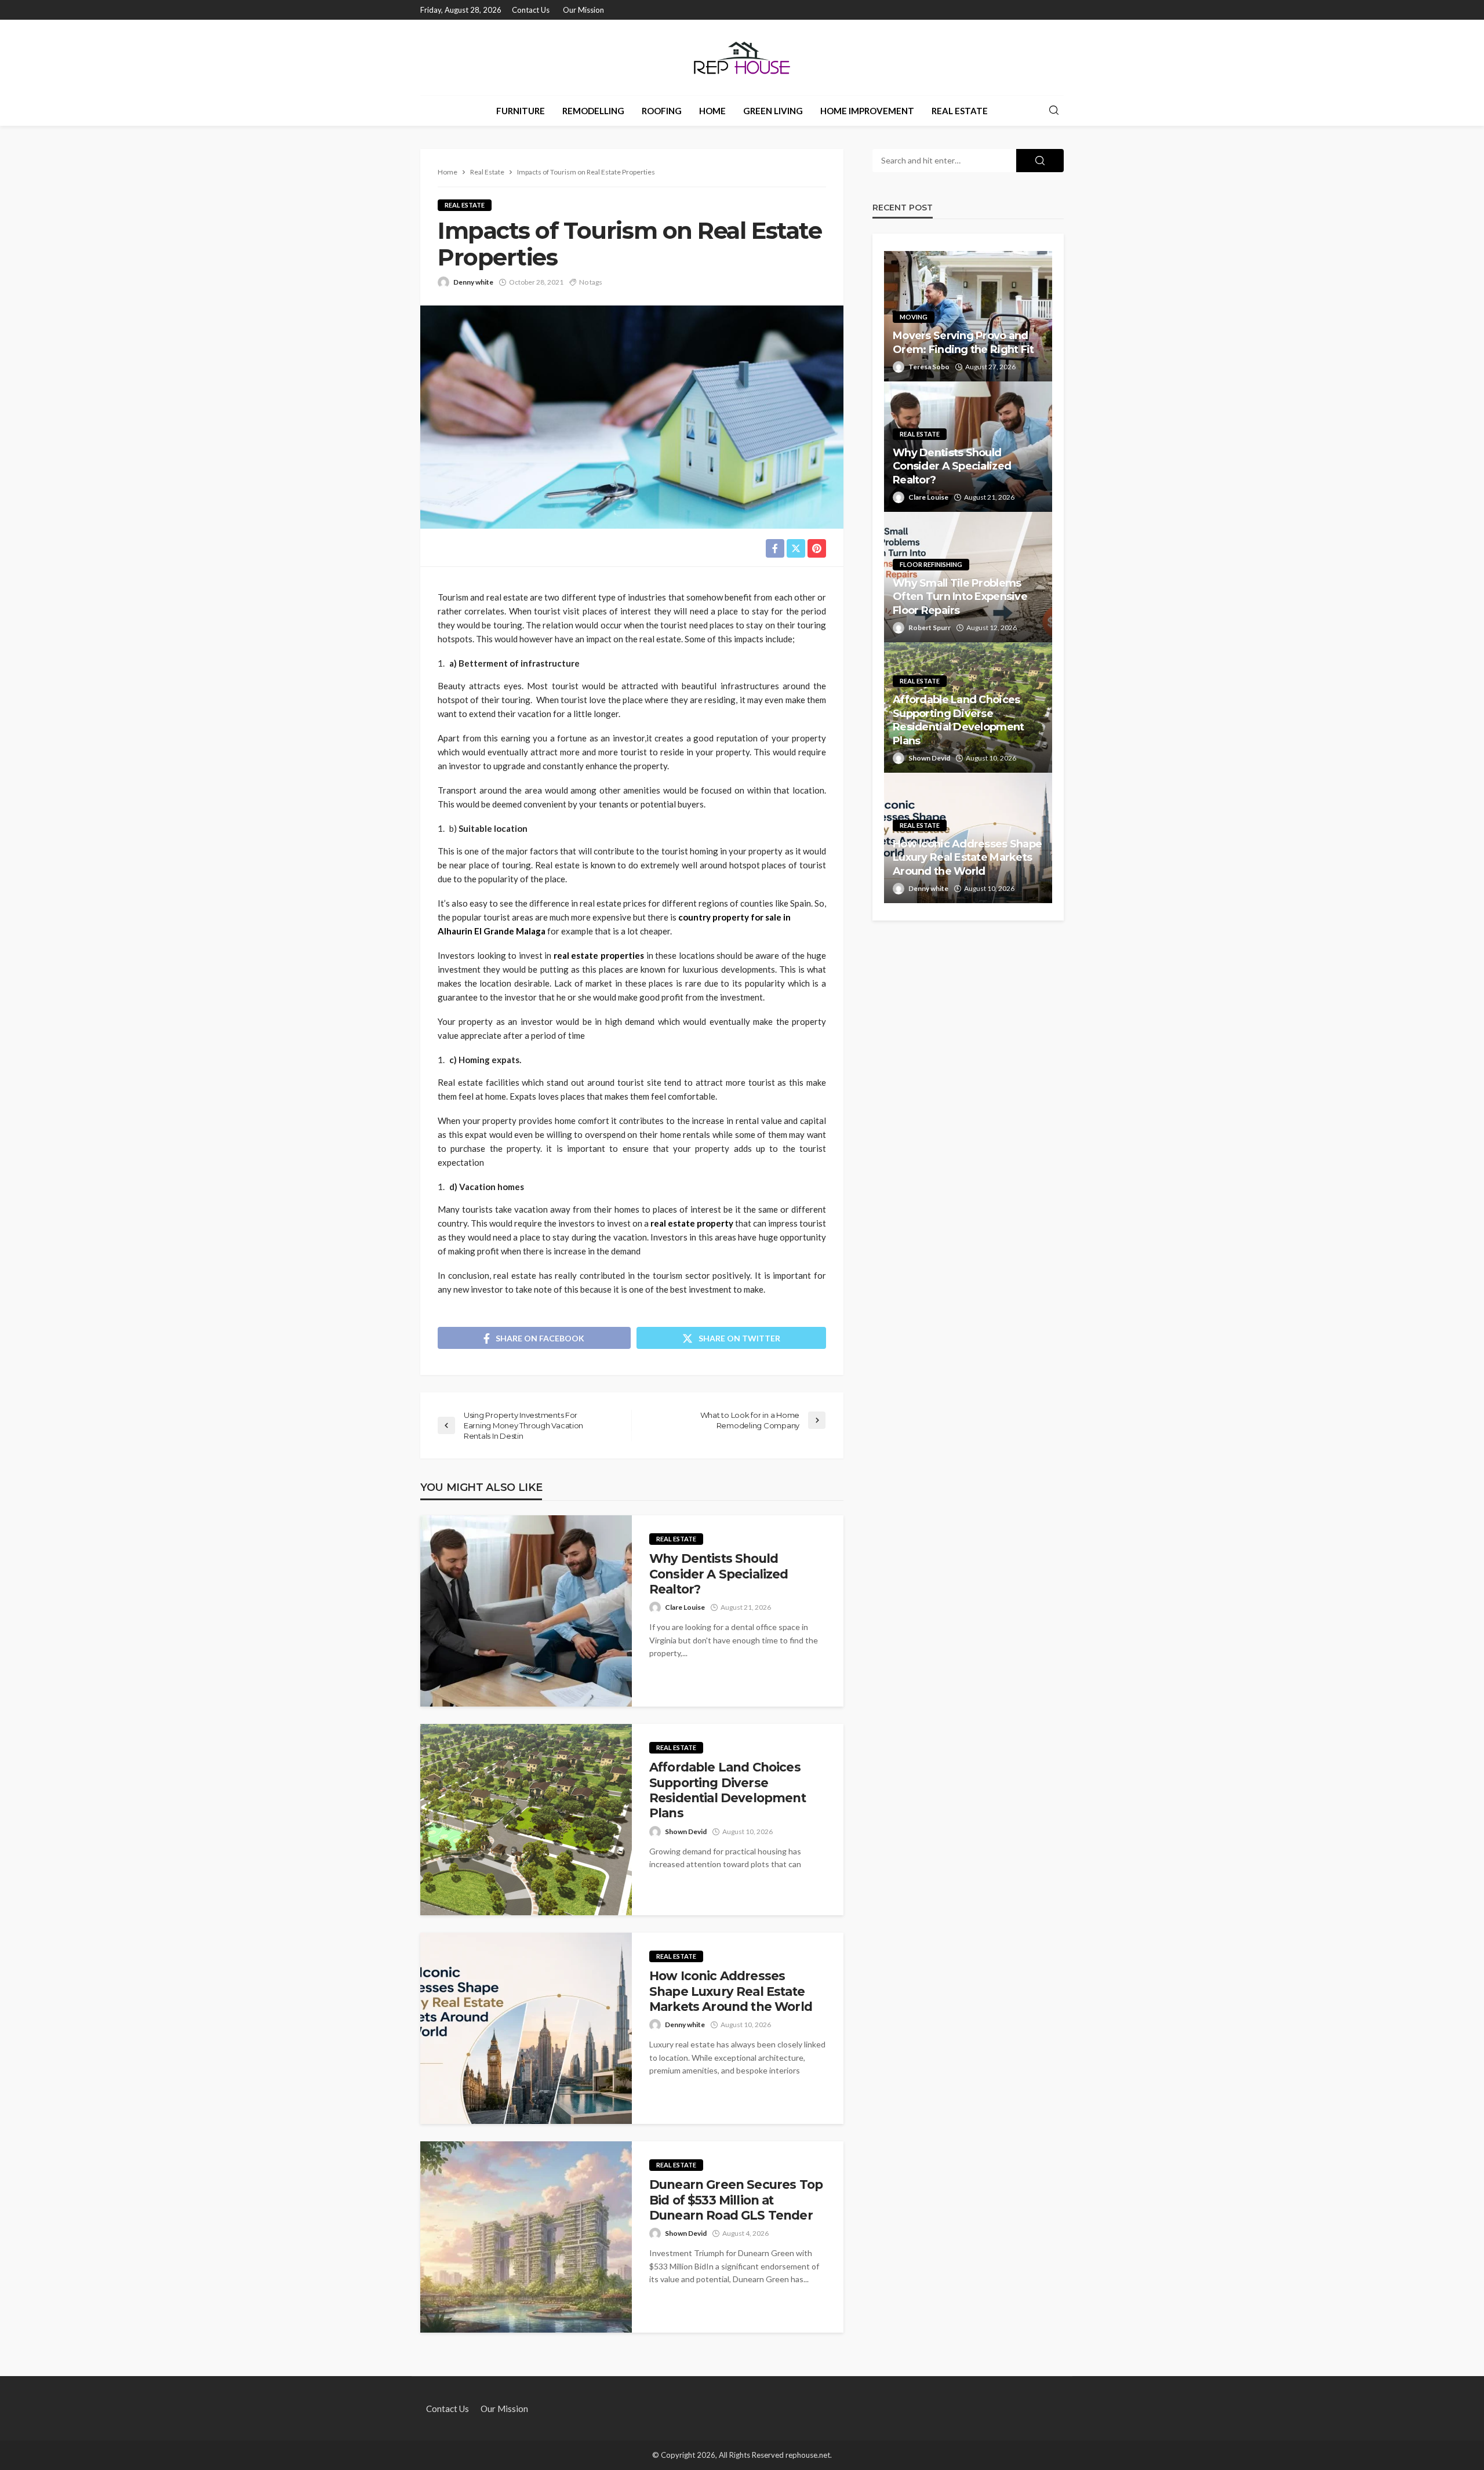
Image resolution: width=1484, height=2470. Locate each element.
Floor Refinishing (931, 564)
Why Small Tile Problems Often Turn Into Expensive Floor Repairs (960, 597)
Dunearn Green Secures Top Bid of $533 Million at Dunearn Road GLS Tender (736, 2200)
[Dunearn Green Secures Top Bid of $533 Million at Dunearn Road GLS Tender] (526, 2237)
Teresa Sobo (929, 367)
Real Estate (960, 111)
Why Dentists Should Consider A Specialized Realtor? (719, 1574)
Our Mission (583, 10)
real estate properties (599, 955)
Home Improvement (867, 111)
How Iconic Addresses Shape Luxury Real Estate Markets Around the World (731, 1991)
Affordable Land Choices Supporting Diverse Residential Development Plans (728, 1790)
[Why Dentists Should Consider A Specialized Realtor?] (526, 1611)
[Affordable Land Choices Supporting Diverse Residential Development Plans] (526, 1820)
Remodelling (593, 111)
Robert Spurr (930, 627)
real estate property (691, 1223)
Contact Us (531, 10)
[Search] (1054, 111)
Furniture (521, 111)
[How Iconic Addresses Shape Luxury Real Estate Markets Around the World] (526, 2028)
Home (712, 111)
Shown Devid (686, 1831)
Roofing (662, 111)
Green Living (773, 111)
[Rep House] (742, 57)
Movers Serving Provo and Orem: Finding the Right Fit (963, 342)
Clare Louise (685, 1607)
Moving (914, 317)
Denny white (473, 282)
